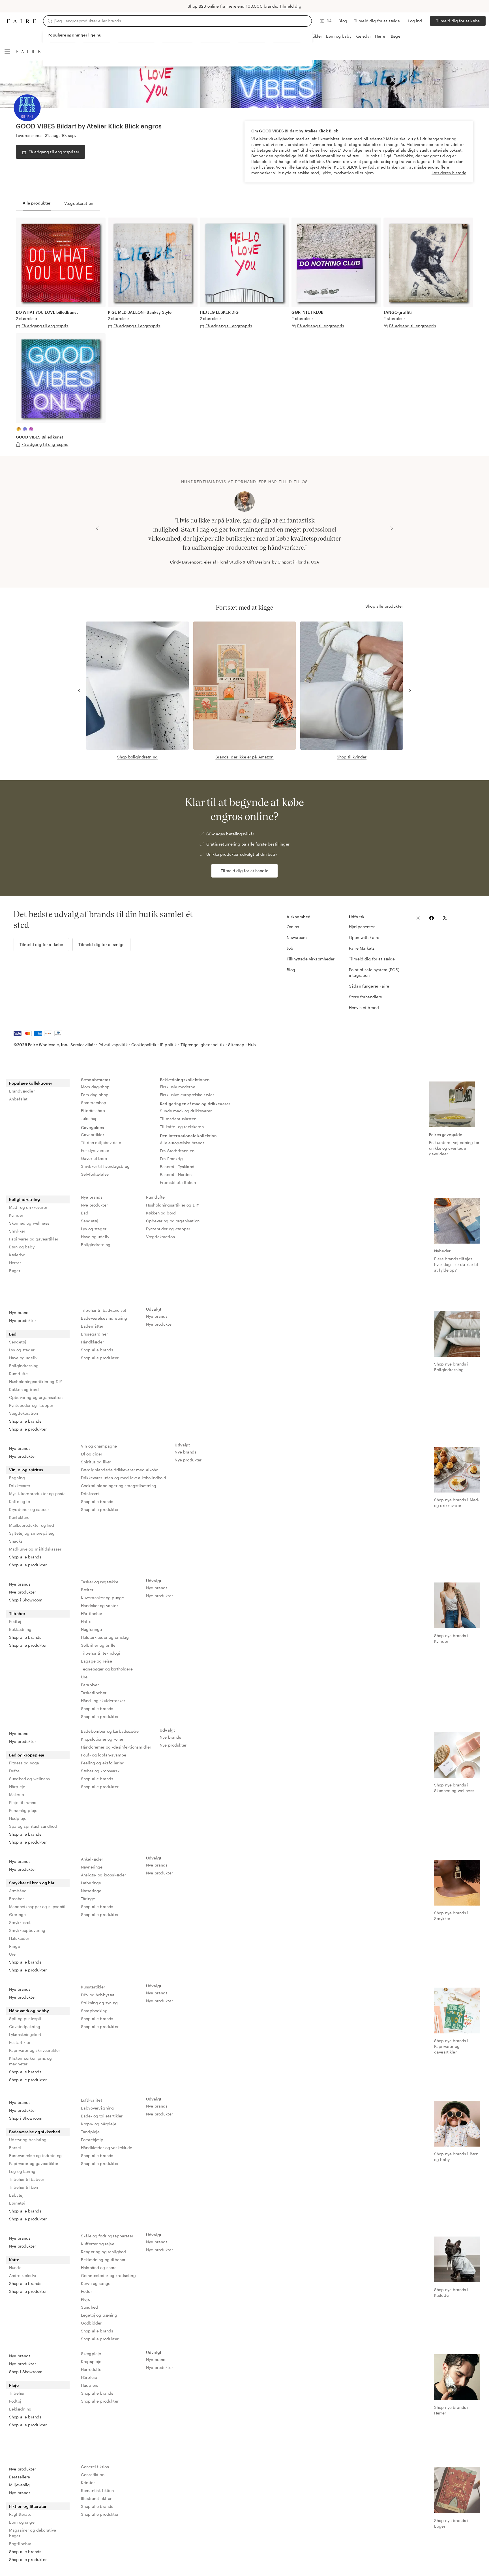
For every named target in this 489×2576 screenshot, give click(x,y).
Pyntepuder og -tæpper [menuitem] (168, 1229)
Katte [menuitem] (14, 2260)
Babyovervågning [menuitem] (97, 2108)
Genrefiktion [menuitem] (93, 2475)
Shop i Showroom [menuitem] (26, 1600)
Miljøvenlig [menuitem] (20, 2485)
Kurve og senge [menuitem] (96, 2283)
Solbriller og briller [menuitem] (99, 1645)
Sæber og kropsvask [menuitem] (100, 1771)
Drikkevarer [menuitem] (20, 1486)
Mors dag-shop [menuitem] (95, 1087)
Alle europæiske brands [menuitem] (182, 1143)
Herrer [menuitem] (15, 1263)
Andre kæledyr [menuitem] (23, 2275)
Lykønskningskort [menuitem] (25, 2034)
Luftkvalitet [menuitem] (92, 2100)
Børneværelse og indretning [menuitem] (35, 2155)
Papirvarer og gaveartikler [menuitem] (34, 1239)
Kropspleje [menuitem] (91, 2361)
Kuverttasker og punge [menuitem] (102, 1598)
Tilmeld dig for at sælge (377, 21)
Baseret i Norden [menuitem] (176, 1174)
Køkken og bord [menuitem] (161, 1213)
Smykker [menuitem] (17, 1231)
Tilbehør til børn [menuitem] (24, 2187)
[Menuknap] (7, 51)
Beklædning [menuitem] (20, 1629)
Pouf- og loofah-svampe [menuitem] (104, 1755)
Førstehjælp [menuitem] (92, 2140)
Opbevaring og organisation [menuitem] (173, 1221)
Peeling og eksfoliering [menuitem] (103, 1763)
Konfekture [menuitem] (19, 1517)
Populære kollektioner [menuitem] (31, 1083)
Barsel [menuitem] (15, 2148)
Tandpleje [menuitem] (90, 2132)
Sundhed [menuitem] (89, 2307)
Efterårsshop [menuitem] (93, 1110)
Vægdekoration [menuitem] (160, 1237)
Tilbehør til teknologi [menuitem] (101, 1653)
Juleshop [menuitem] (89, 1118)
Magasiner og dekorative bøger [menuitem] (33, 2533)
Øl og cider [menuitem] (92, 1454)
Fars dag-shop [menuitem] (95, 1095)
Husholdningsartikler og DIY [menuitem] (172, 1205)
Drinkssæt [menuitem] (90, 1494)
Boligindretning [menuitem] (24, 1199)
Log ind (415, 21)
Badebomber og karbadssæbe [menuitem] (110, 1731)
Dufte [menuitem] (14, 1771)
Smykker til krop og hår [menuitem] (32, 1883)
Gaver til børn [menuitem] (94, 1158)
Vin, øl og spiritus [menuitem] (26, 1470)
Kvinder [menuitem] (16, 1215)
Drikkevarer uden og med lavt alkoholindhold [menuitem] (124, 1478)
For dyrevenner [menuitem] (95, 1150)
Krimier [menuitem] (88, 2483)
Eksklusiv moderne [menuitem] (178, 1087)
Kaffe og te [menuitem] (20, 1501)
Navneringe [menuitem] (92, 1867)
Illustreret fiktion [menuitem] (97, 2498)
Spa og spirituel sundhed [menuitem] (33, 1826)
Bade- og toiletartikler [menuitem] (102, 2116)
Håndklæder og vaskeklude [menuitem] (107, 2148)
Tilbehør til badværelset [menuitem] (104, 1310)
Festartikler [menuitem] (20, 2042)
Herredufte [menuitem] (91, 2369)
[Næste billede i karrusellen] (392, 528)
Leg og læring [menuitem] (22, 2171)
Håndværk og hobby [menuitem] (29, 2011)
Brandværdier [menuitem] (22, 1091)
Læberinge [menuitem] (91, 1883)
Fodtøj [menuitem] (15, 1621)
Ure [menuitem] (84, 1677)
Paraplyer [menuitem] (90, 1685)
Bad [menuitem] (85, 1213)
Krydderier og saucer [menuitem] (29, 1509)
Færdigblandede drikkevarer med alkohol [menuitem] (120, 1470)
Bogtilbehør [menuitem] (20, 2544)
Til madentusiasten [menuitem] (178, 1119)
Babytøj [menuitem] (16, 2195)
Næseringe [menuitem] (91, 1891)
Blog (343, 21)
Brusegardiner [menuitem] (94, 1334)
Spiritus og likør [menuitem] (96, 1462)
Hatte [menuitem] (86, 1621)
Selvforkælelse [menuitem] (95, 1174)
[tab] (37, 203)
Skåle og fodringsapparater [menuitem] (107, 2236)
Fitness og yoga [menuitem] (24, 1763)
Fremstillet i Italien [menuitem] (178, 1182)
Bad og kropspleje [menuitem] (27, 1755)
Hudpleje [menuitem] (18, 1818)
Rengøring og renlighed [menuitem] (103, 2252)
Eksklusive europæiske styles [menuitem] (187, 1095)
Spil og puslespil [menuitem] (25, 2019)
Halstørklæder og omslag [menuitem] (105, 1637)
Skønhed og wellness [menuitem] (29, 1223)
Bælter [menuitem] (87, 1590)
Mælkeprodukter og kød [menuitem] (32, 1525)
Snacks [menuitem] (16, 1541)
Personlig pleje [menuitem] (23, 1810)
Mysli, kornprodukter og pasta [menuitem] (37, 1494)
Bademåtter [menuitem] (92, 1326)
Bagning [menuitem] (17, 1478)
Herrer (381, 36)
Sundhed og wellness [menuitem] (29, 1779)
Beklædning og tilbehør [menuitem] (103, 2260)
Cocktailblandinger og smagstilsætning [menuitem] (119, 1486)
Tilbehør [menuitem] (17, 1613)
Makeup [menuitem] (17, 1795)
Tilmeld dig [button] (290, 6)
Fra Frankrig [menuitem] (171, 1159)
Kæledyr (363, 36)
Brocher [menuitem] (16, 1899)
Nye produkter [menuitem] (94, 1205)
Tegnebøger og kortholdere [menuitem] (107, 1669)
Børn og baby (339, 36)
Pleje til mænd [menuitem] (23, 1802)
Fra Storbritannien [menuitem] (177, 1151)
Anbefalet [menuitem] (18, 1099)
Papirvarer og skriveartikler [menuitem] (35, 2050)
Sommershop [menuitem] (94, 1103)
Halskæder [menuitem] (19, 1938)
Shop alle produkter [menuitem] (28, 1429)
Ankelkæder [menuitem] (92, 1859)
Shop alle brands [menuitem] (25, 1421)
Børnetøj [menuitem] (17, 2203)
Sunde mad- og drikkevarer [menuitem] (186, 1111)
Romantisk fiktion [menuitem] (97, 2490)
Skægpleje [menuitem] (91, 2354)
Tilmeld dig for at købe (458, 21)
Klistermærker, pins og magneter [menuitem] (30, 2061)
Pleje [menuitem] (86, 2299)
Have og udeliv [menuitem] (95, 1237)
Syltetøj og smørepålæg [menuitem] (32, 1533)
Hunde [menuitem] (15, 2268)
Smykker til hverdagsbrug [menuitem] (105, 1166)
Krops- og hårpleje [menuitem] (99, 2124)
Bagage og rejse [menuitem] (96, 1661)
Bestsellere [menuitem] (20, 2477)
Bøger (396, 36)
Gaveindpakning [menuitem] (25, 2026)
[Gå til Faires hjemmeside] (22, 21)
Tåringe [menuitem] (88, 1899)
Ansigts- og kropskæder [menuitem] (103, 1875)
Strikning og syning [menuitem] (99, 2003)
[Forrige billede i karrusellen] (97, 528)
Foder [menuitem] (86, 2291)
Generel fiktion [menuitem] (95, 2467)
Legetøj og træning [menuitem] (99, 2315)
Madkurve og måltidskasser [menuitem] (35, 1549)
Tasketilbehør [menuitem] (94, 1693)
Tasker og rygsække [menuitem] (100, 1582)
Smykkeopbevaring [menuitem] (27, 1930)
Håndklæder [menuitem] (93, 1342)
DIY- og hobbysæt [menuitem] (98, 1995)
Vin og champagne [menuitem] (99, 1446)
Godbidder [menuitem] (91, 2323)
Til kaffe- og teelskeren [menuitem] (182, 1127)
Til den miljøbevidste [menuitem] (101, 1142)
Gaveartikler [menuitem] (93, 1135)
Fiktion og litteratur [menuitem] (28, 2506)
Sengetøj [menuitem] (89, 1221)
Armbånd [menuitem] (18, 1891)
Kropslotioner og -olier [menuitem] (102, 1739)
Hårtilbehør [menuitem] (92, 1613)
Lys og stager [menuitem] (94, 1229)
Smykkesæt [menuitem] (20, 1922)
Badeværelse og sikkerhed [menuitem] (35, 2132)
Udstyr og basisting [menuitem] (28, 2140)
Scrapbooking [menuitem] (94, 2011)
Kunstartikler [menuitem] (93, 1987)
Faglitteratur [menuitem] (21, 2514)
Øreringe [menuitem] (17, 1914)
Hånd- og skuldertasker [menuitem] (103, 1701)
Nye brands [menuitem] (92, 1197)
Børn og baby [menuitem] (22, 1247)
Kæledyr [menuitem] (17, 1255)
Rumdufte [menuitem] (155, 1197)
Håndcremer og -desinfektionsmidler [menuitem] (116, 1747)
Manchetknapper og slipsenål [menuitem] (37, 1907)
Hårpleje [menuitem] (17, 1787)
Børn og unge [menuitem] (22, 2522)
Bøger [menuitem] (15, 1271)
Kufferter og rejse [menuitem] (98, 2244)
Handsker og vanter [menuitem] (99, 1606)
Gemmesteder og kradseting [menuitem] (108, 2275)
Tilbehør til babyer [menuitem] (27, 2179)
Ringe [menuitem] (15, 1946)
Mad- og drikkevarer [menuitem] (28, 1207)
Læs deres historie (449, 173)
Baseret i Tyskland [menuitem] (177, 1166)
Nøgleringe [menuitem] (92, 1629)
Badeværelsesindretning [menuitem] (104, 1318)
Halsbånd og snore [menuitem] (99, 2268)
